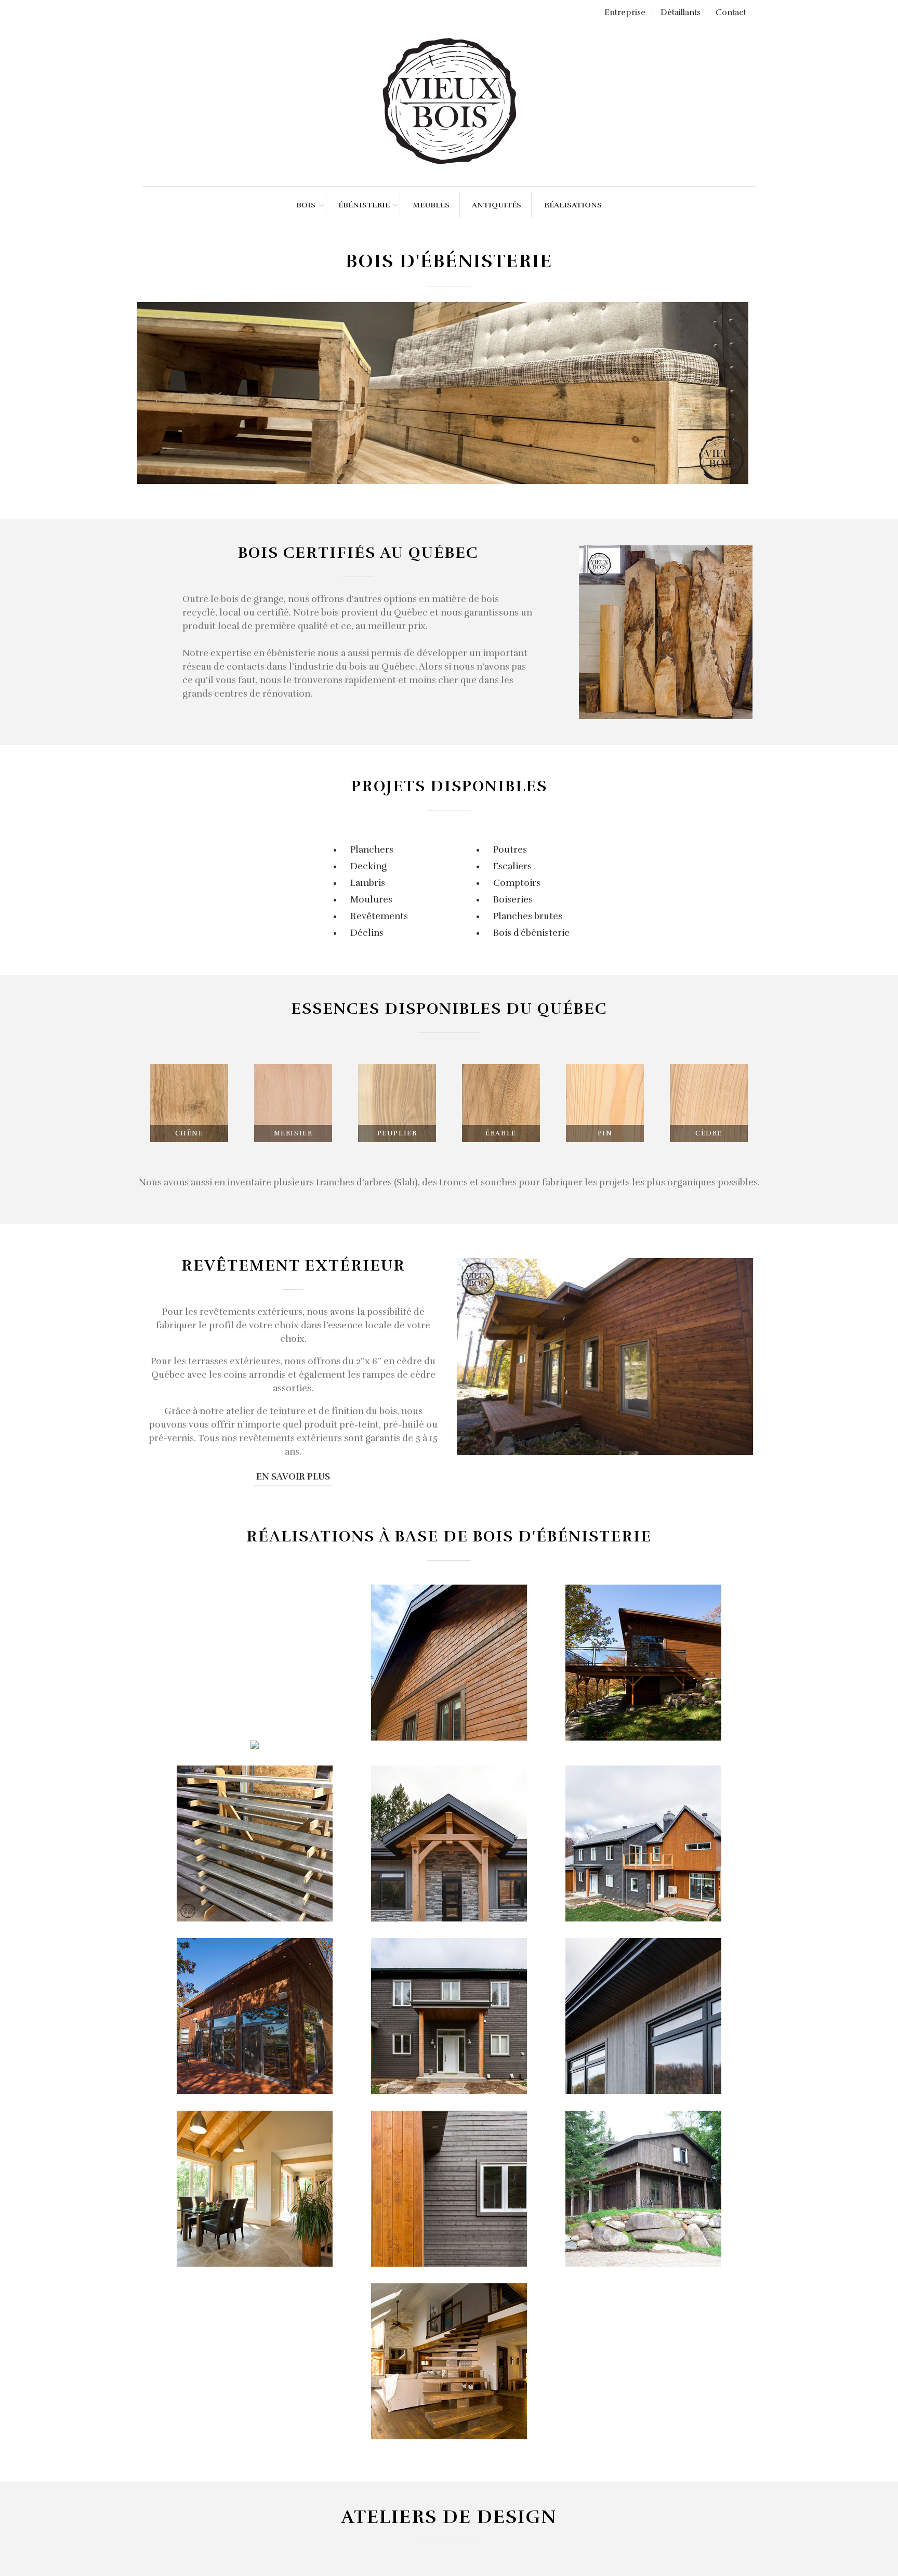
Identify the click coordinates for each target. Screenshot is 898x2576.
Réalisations (573, 205)
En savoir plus (293, 1477)
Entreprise (625, 12)
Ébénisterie (364, 205)
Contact (731, 12)
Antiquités (497, 205)
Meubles (431, 205)
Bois (306, 205)
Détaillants (681, 12)
